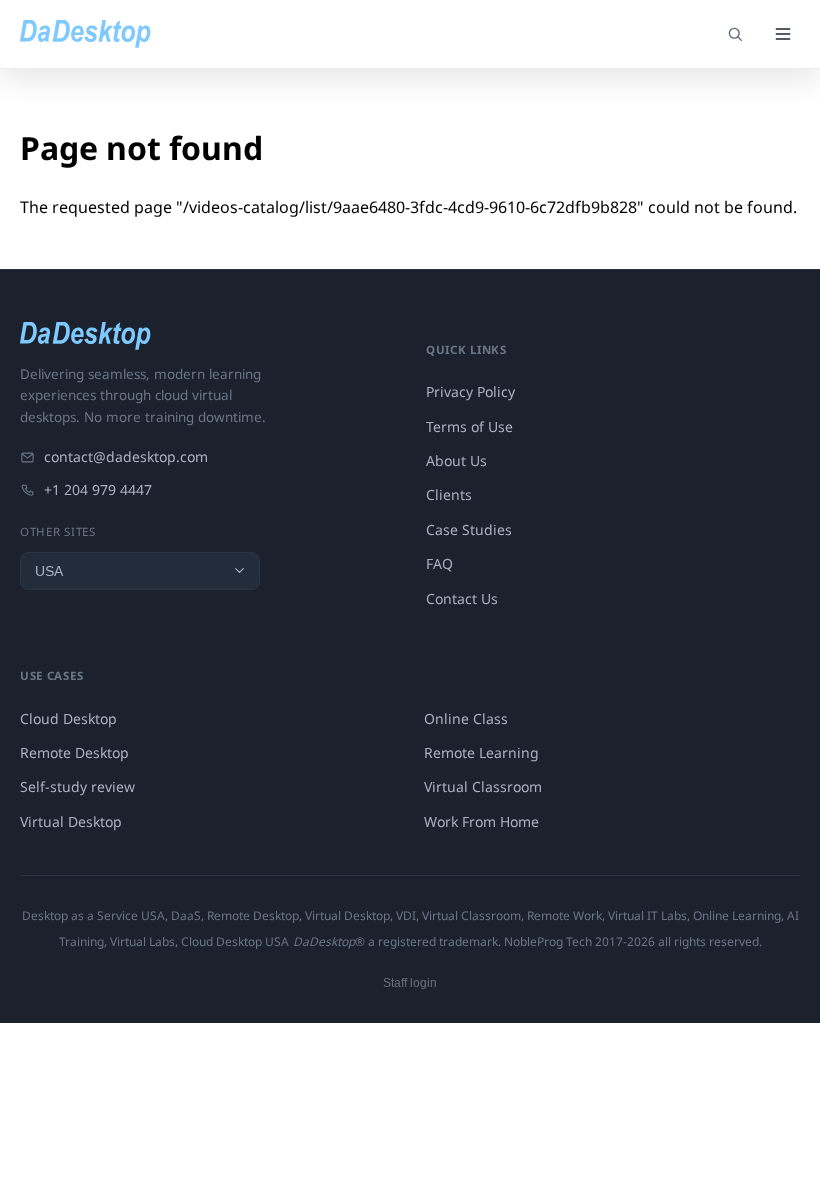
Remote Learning (481, 752)
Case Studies (469, 529)
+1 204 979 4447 (98, 489)
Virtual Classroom (483, 786)
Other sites (58, 531)
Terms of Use (469, 426)
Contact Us (462, 598)
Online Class (466, 718)
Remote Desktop (74, 752)
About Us (456, 460)
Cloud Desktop (68, 718)
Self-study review (77, 786)
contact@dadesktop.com (126, 456)
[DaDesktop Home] (85, 34)
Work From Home (481, 821)
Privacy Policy (470, 391)
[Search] (735, 34)
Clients (449, 494)
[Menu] (783, 34)
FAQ (439, 563)
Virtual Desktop (71, 821)
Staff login (410, 983)
